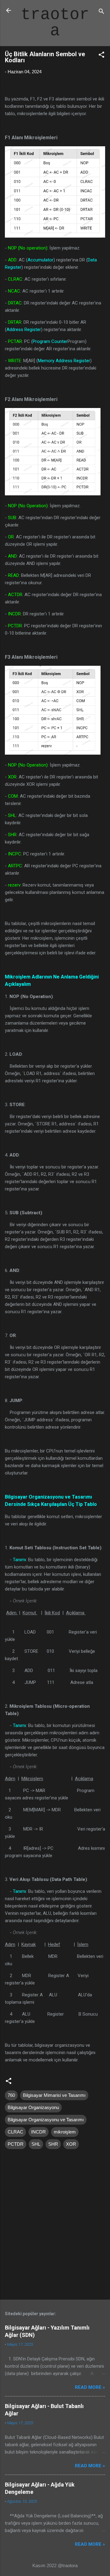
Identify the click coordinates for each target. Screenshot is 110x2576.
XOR (71, 2144)
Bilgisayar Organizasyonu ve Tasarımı (46, 2120)
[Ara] (101, 12)
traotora (55, 23)
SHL (36, 2144)
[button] (101, 56)
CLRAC (15, 2132)
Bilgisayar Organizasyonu (33, 2107)
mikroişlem (65, 2132)
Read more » (90, 2387)
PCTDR (16, 2144)
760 (11, 2095)
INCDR (38, 2132)
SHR (53, 2144)
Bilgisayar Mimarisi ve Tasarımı (54, 2095)
